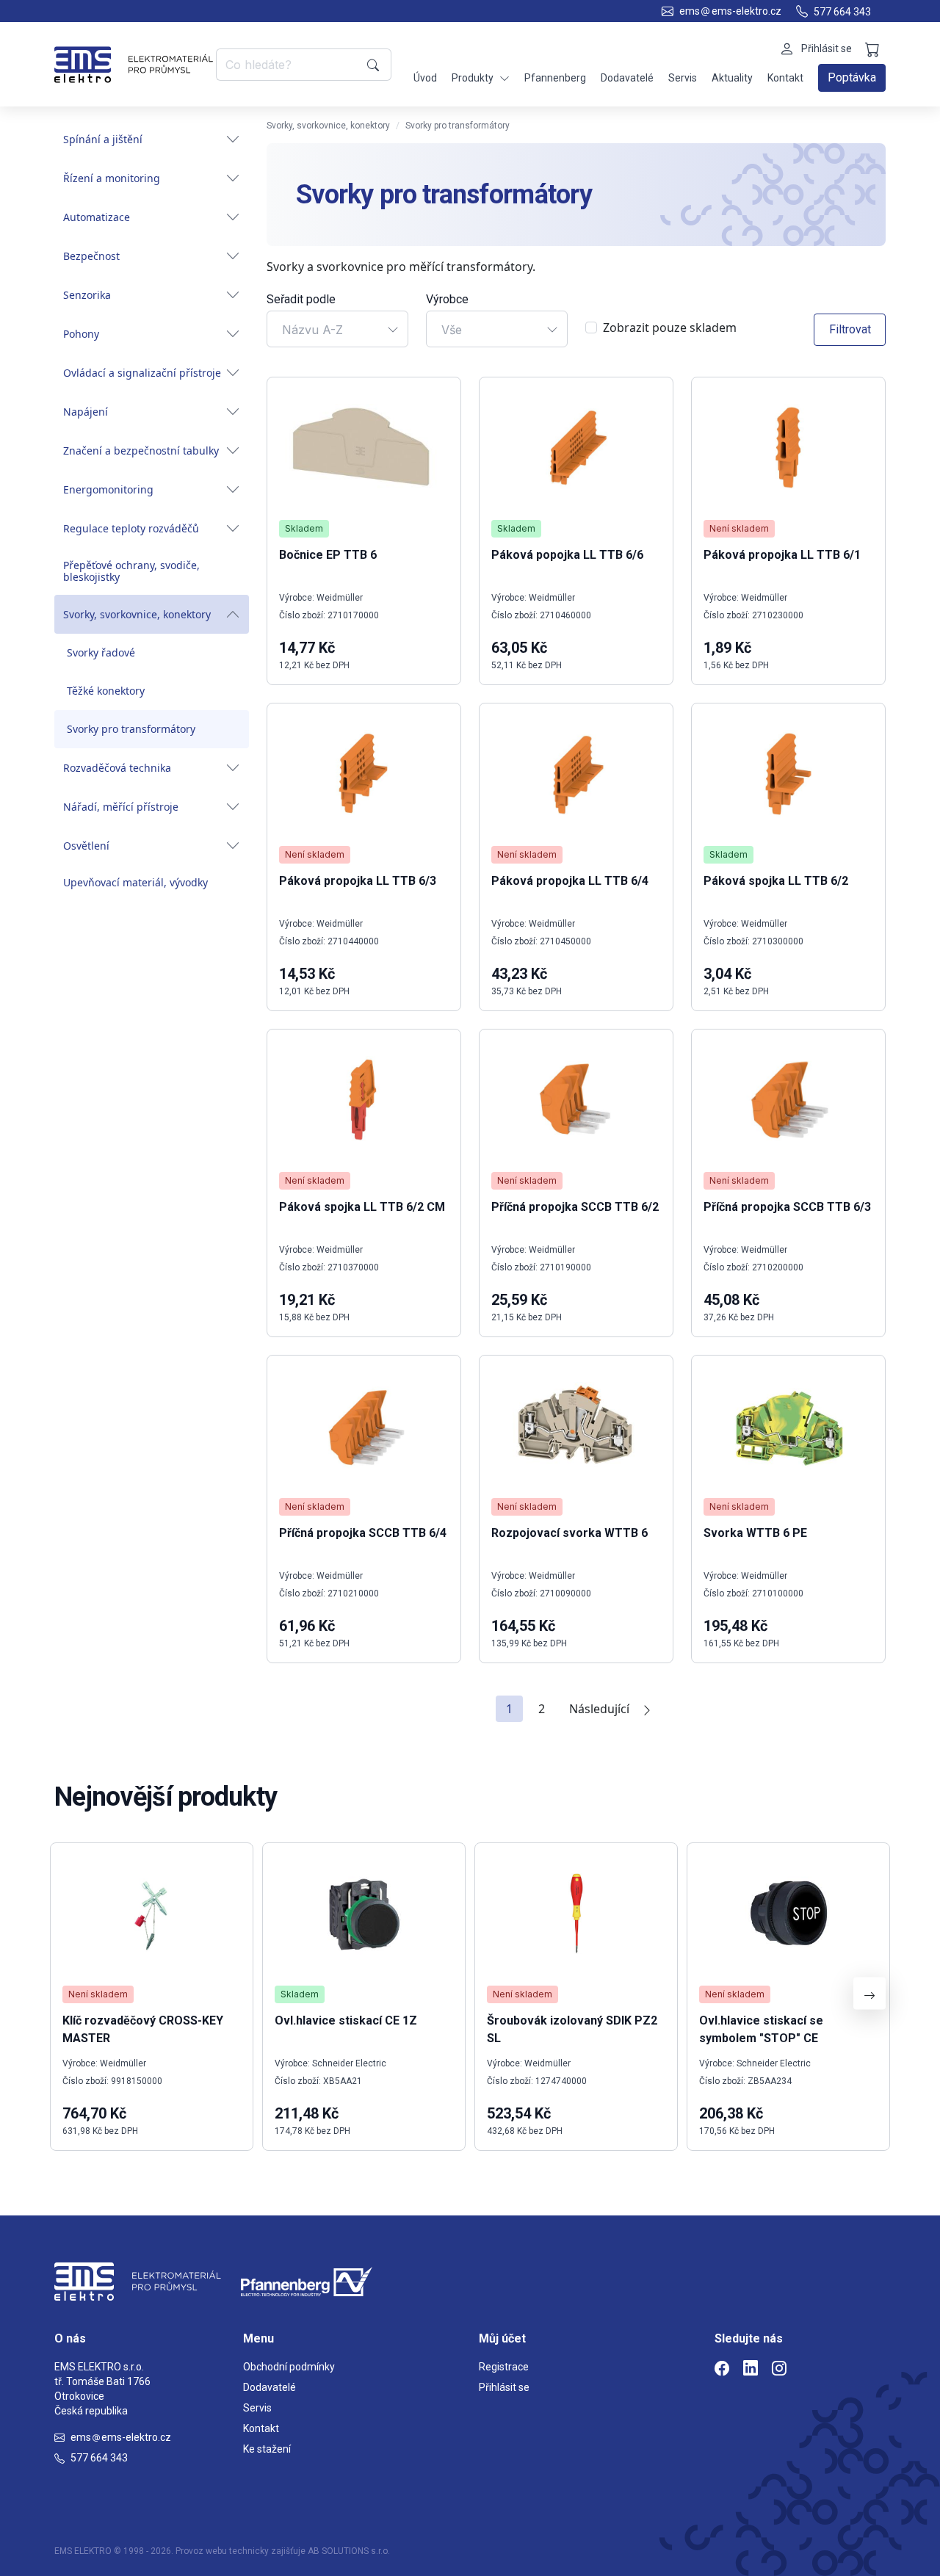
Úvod (425, 78)
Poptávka (852, 77)
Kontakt (785, 78)
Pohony (81, 334)
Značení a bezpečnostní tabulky (141, 451)
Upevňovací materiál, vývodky (135, 882)
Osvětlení (86, 846)
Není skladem (739, 528)
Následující (599, 1709)
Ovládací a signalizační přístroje (142, 373)
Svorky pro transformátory (131, 729)
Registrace (504, 2367)
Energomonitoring (108, 489)
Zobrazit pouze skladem (670, 328)
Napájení (86, 412)
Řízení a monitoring (112, 178)
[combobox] (337, 329)
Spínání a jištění (103, 139)
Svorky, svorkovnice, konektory (137, 614)
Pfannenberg (555, 78)
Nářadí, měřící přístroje (121, 807)
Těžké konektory (106, 691)
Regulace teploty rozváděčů (131, 528)
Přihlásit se (504, 2387)
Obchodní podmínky (289, 2367)
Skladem (304, 528)
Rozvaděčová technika (117, 768)
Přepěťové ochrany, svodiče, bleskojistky (131, 571)
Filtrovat (850, 329)
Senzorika (87, 295)
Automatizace (97, 217)
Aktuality (732, 78)
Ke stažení (267, 2449)
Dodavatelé (627, 78)
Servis (683, 78)
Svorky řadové (101, 652)
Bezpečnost (91, 256)
